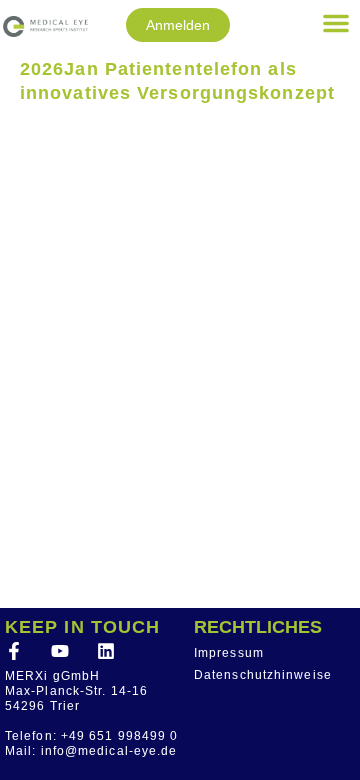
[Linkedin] (106, 651)
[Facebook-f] (14, 651)
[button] (336, 23)
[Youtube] (60, 651)
